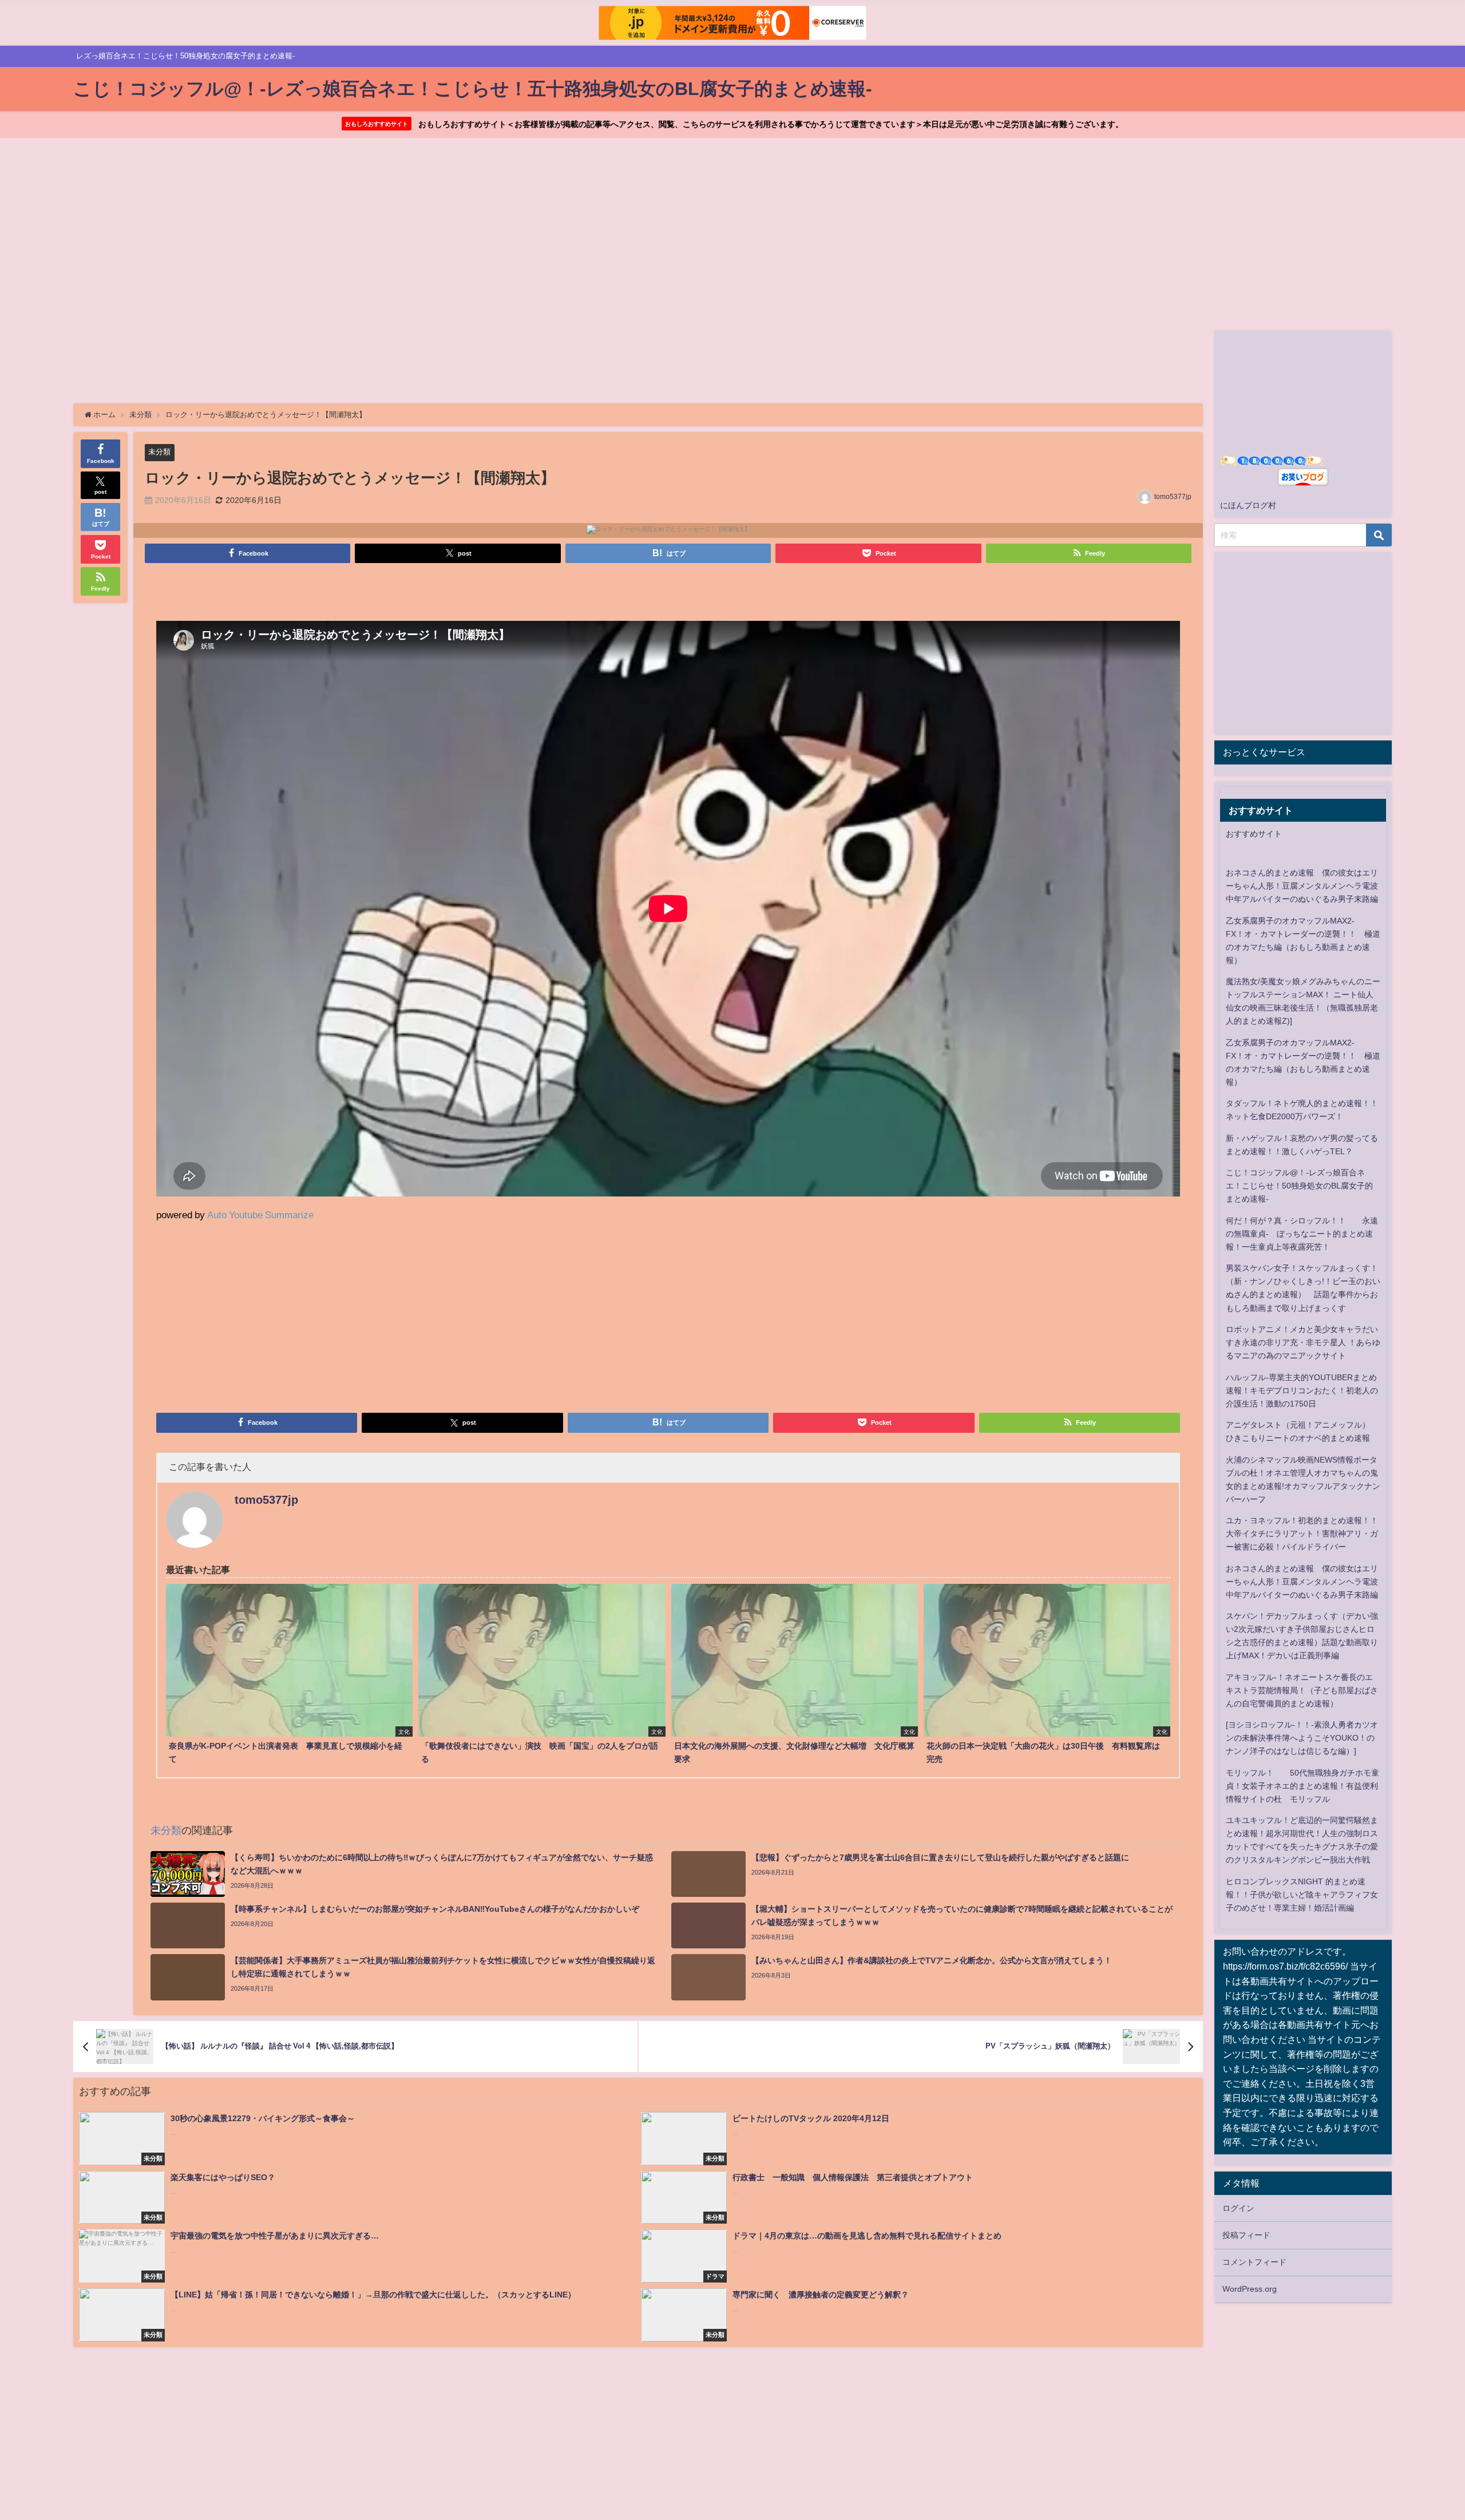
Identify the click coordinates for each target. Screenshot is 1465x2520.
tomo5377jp (1173, 497)
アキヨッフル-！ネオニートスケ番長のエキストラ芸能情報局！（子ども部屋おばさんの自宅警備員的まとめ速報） (1302, 1690)
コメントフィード (1254, 2262)
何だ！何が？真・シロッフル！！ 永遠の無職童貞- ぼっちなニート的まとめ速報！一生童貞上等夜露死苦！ (1302, 1234)
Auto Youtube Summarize (260, 1215)
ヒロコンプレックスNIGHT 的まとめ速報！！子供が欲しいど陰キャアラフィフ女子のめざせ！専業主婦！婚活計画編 (1302, 1895)
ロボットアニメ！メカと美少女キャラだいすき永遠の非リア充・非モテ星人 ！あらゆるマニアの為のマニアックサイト (1303, 1342)
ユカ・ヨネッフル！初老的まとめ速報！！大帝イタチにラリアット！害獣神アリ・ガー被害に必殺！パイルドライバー (1302, 1534)
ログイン (1238, 2208)
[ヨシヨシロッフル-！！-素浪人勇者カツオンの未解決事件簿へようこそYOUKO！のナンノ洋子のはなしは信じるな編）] (1302, 1738)
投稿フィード (1246, 2235)
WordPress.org (1250, 2289)
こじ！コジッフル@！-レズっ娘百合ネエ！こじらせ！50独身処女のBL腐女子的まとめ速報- (1299, 1186)
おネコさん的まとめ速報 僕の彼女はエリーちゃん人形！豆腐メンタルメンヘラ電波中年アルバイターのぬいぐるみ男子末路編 (1302, 886)
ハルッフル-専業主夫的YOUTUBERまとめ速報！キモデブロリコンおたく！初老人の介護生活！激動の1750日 (1302, 1390)
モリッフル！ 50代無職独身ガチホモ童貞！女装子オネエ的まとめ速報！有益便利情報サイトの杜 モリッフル (1302, 1786)
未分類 (159, 452)
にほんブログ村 (1248, 505)
